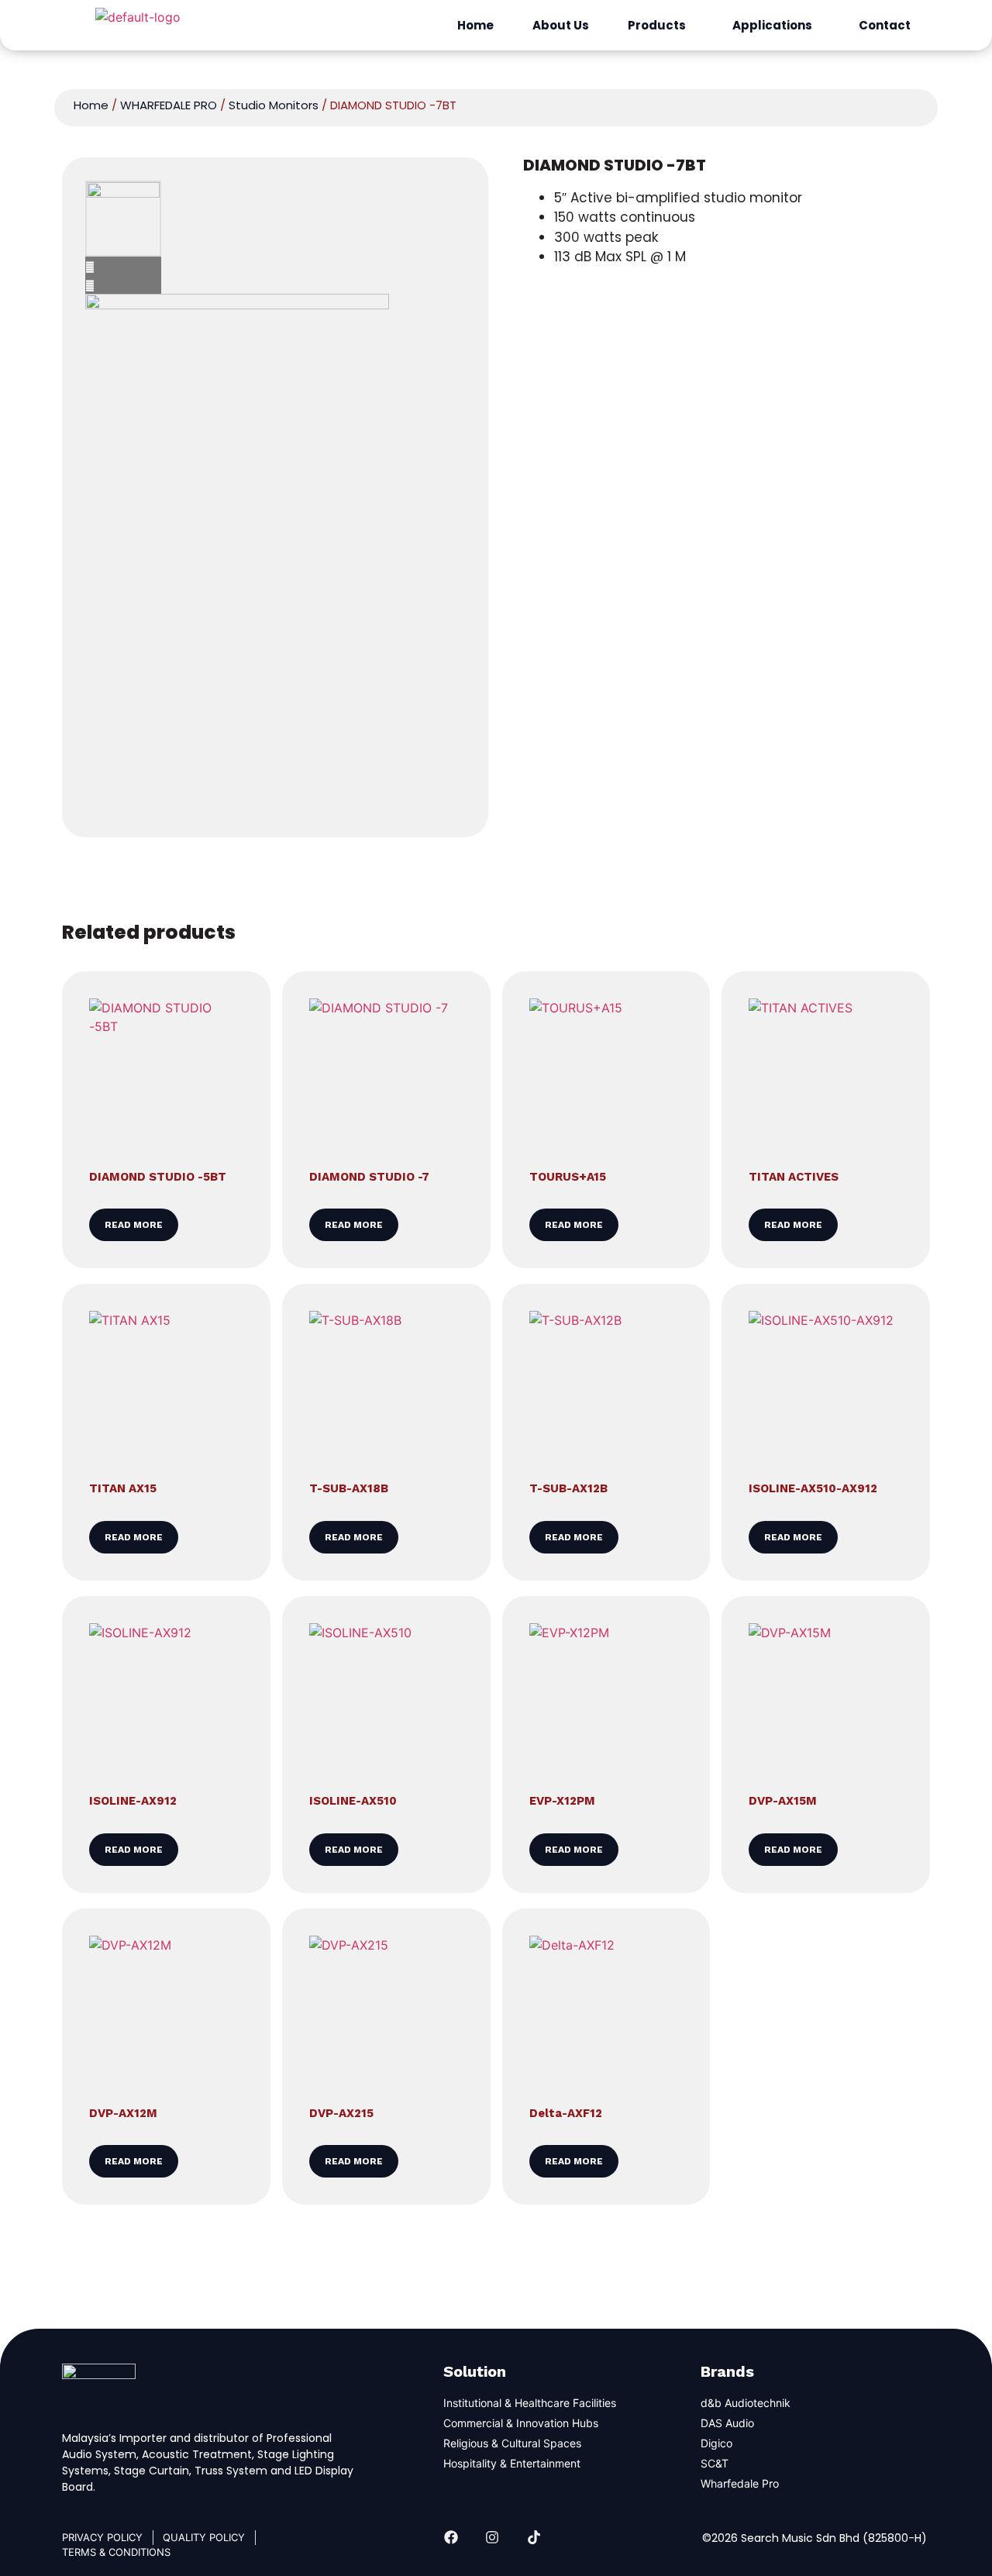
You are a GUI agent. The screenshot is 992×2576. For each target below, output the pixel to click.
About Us (561, 25)
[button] (661, 25)
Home (475, 25)
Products (657, 25)
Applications (772, 25)
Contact (885, 25)
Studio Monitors (274, 105)
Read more (134, 1225)
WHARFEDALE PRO (169, 105)
